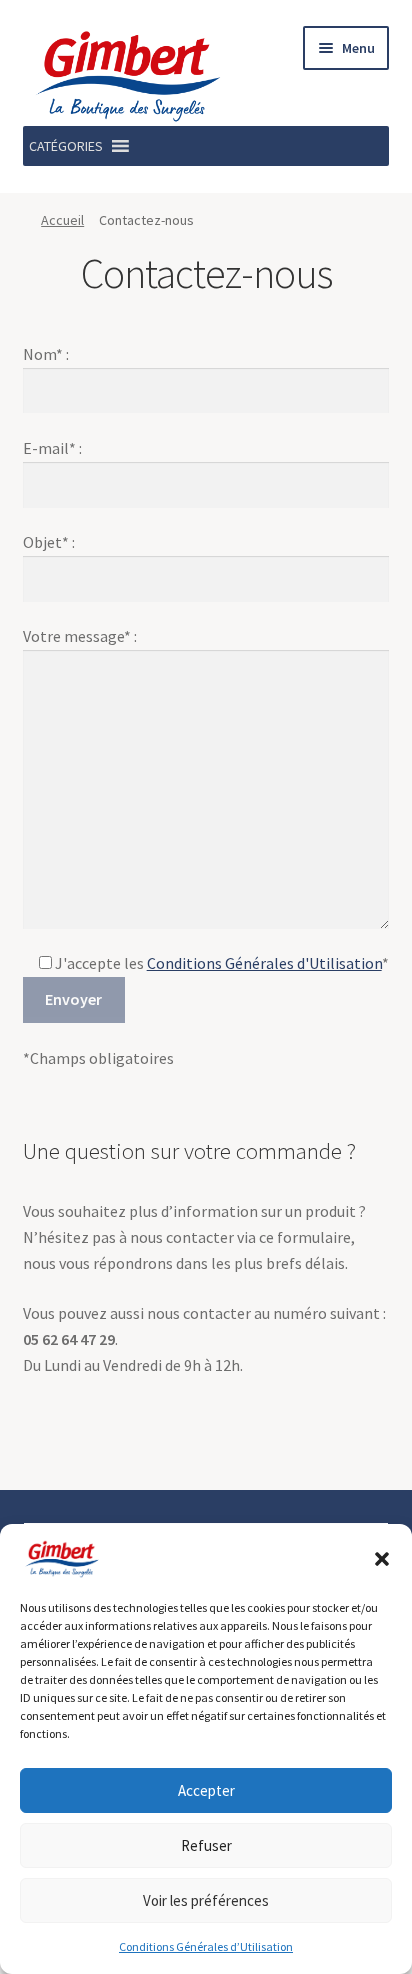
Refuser (206, 1845)
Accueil (62, 220)
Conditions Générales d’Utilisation (206, 1946)
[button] (382, 1559)
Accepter (206, 1790)
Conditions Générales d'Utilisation (264, 963)
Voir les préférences (206, 1900)
